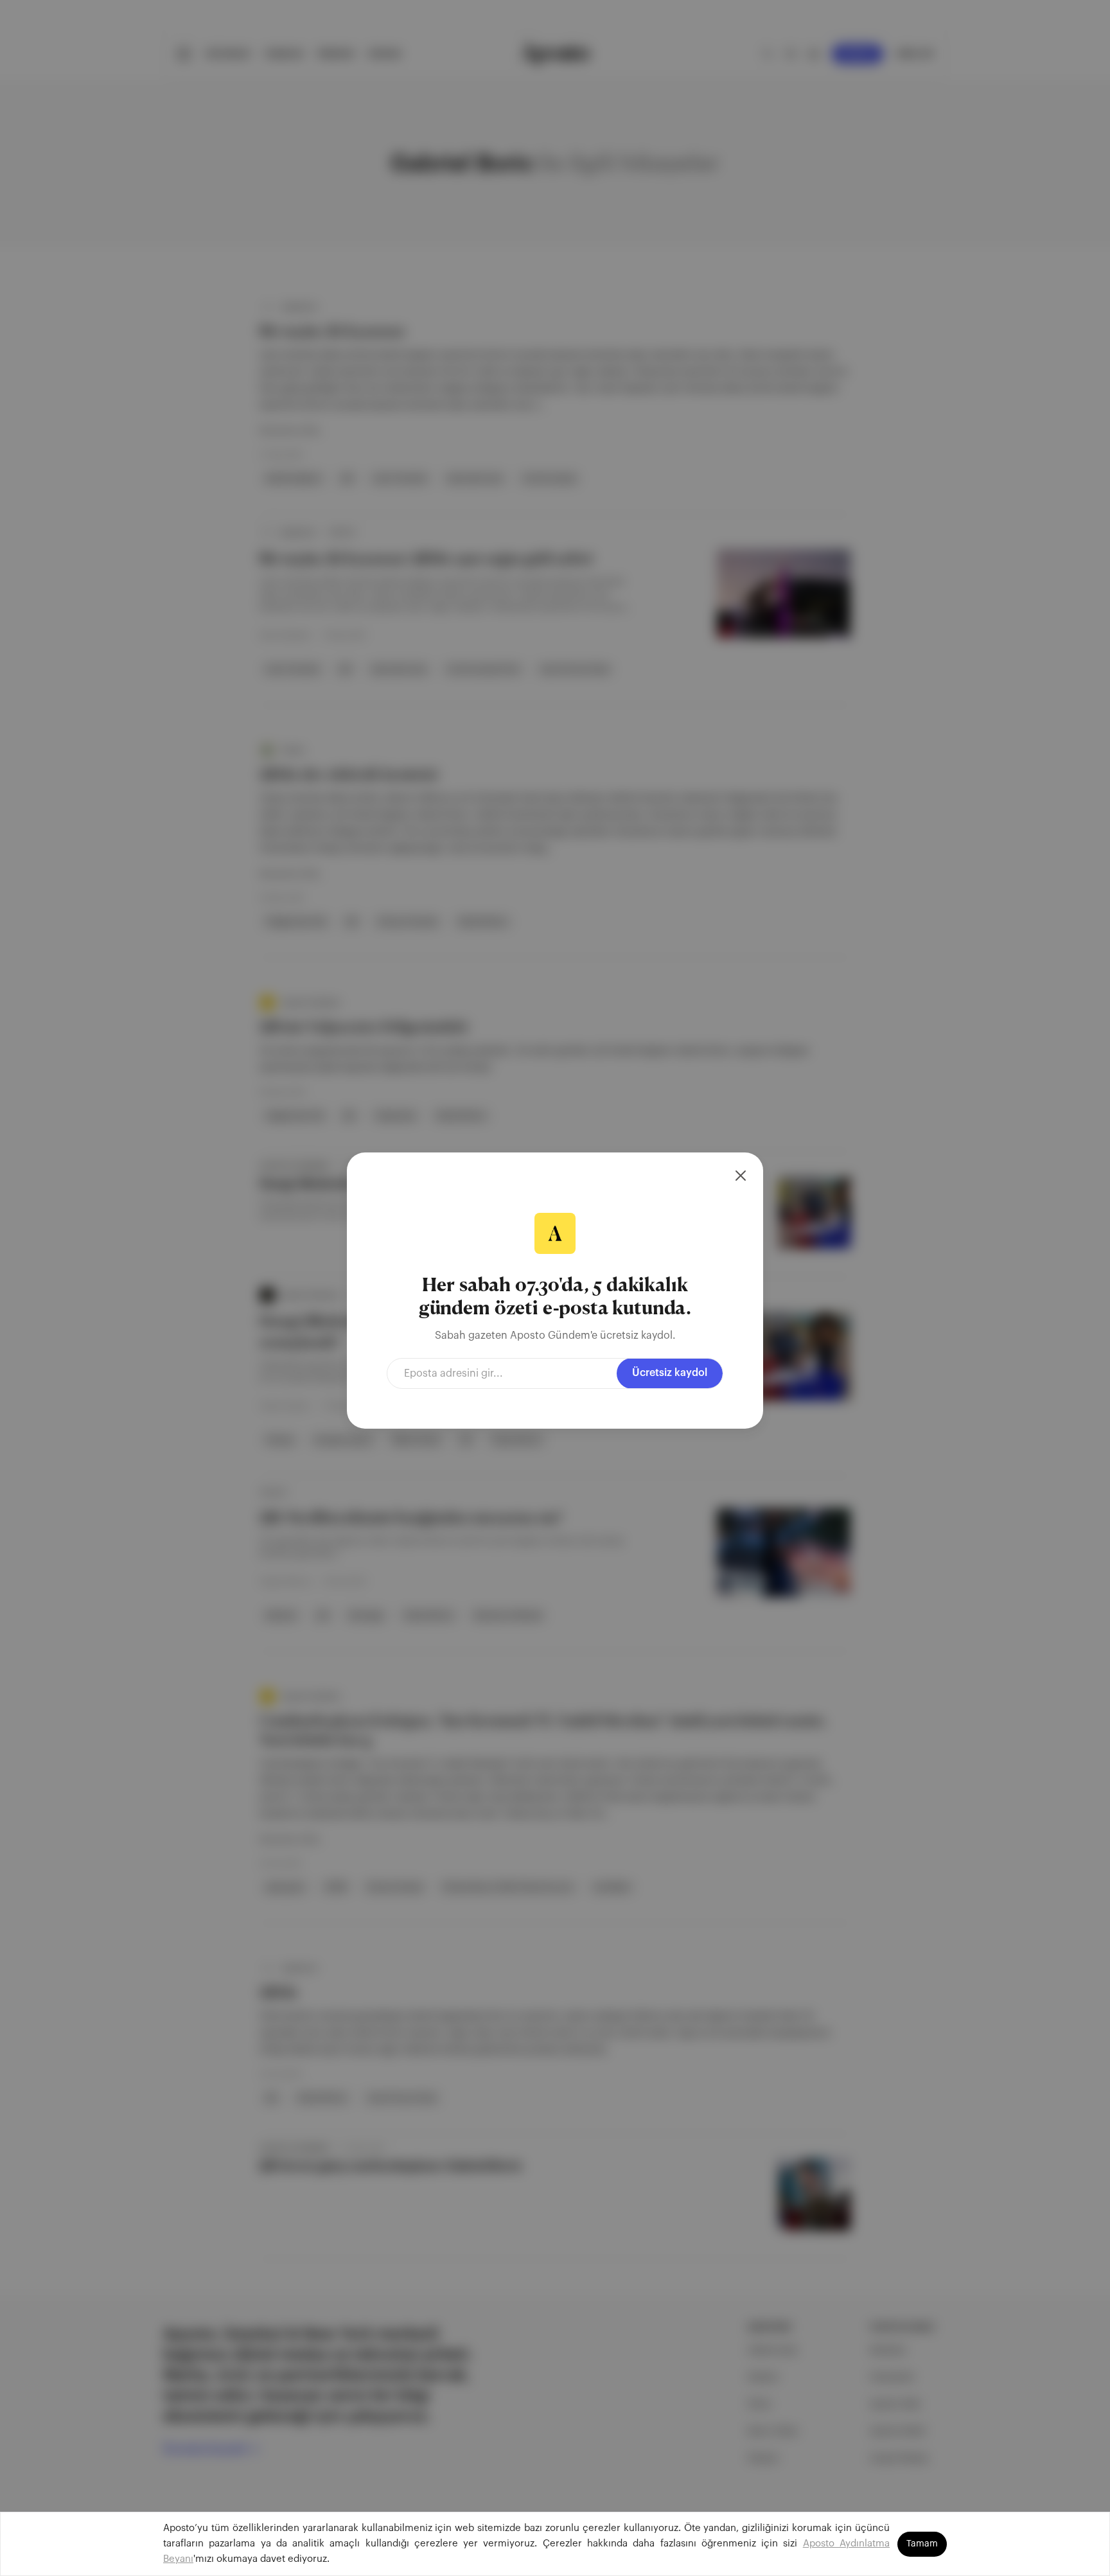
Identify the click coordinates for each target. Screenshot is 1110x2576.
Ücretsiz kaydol (670, 1373)
